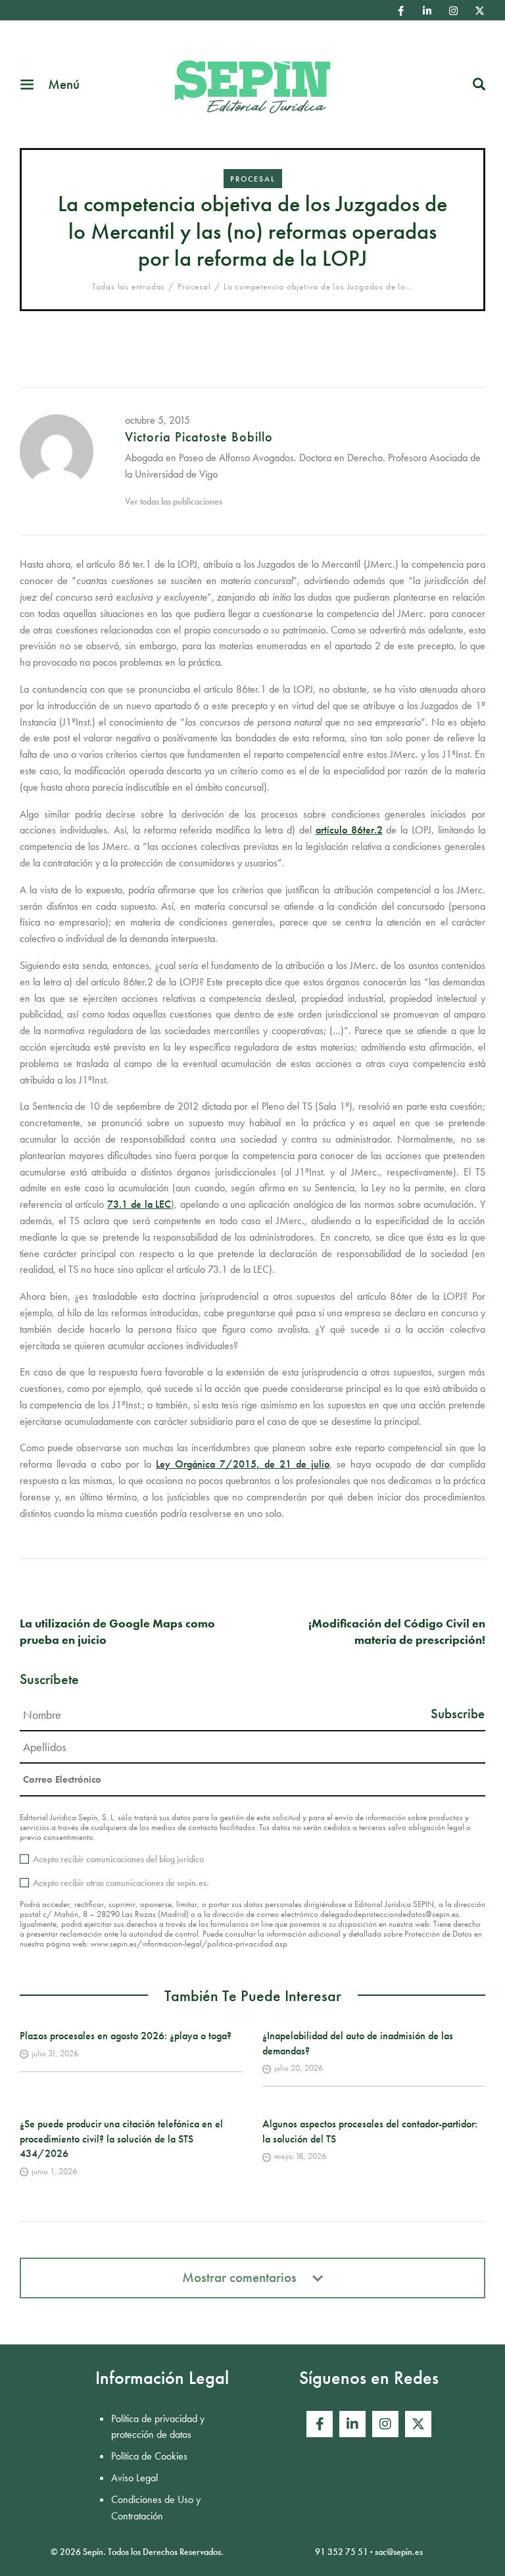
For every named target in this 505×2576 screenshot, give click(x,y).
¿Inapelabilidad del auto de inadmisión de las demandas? (358, 2043)
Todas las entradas (129, 286)
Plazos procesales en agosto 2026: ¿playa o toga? (126, 2036)
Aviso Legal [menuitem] (134, 2478)
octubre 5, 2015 (157, 420)
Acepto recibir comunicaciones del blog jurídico (118, 1859)
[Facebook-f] (400, 11)
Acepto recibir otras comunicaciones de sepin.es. (121, 1883)
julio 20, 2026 (299, 2068)
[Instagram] (453, 11)
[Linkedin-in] (427, 11)
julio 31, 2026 (55, 2053)
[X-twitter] (479, 11)
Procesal (253, 179)
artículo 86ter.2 (349, 830)
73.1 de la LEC (139, 1204)
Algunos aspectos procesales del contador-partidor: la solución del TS (370, 2131)
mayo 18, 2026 (300, 2156)
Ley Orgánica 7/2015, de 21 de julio (243, 1464)
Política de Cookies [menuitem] (149, 2456)
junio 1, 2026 (54, 2171)
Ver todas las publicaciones (174, 501)
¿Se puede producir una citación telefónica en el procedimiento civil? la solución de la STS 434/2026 (121, 2139)
